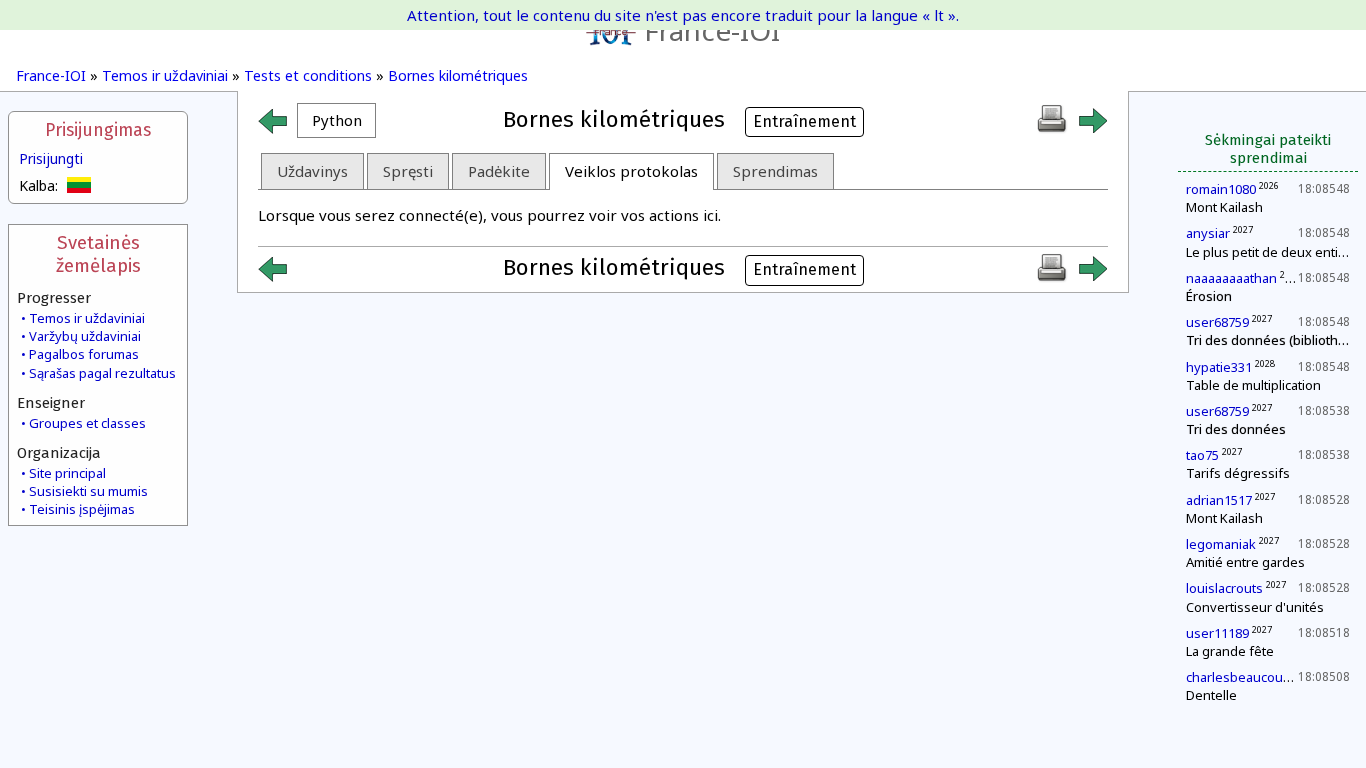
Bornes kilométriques (458, 75)
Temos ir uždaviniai (165, 75)
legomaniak (1221, 544)
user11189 (1217, 633)
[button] (336, 120)
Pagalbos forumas (84, 354)
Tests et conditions (308, 75)
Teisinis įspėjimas (82, 509)
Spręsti (408, 171)
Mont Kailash (1224, 207)
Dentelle (1211, 695)
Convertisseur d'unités (1255, 607)
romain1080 (1221, 189)
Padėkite (499, 171)
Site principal (67, 473)
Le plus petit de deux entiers (1272, 252)
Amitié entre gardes (1245, 562)
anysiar (1208, 233)
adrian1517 (1219, 500)
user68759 (1217, 322)
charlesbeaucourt (1239, 677)
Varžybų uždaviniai (85, 336)
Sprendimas (775, 171)
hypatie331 (1219, 367)
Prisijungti (51, 158)
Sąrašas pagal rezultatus (102, 373)
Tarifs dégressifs (1238, 473)
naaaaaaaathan (1231, 278)
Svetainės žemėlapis (98, 254)
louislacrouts (1224, 588)
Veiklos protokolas (631, 171)
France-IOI (712, 30)
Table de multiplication (1253, 385)
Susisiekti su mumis (88, 491)
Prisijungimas (98, 130)
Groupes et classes (87, 423)
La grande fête (1230, 651)
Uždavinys (312, 171)
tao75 (1202, 455)
